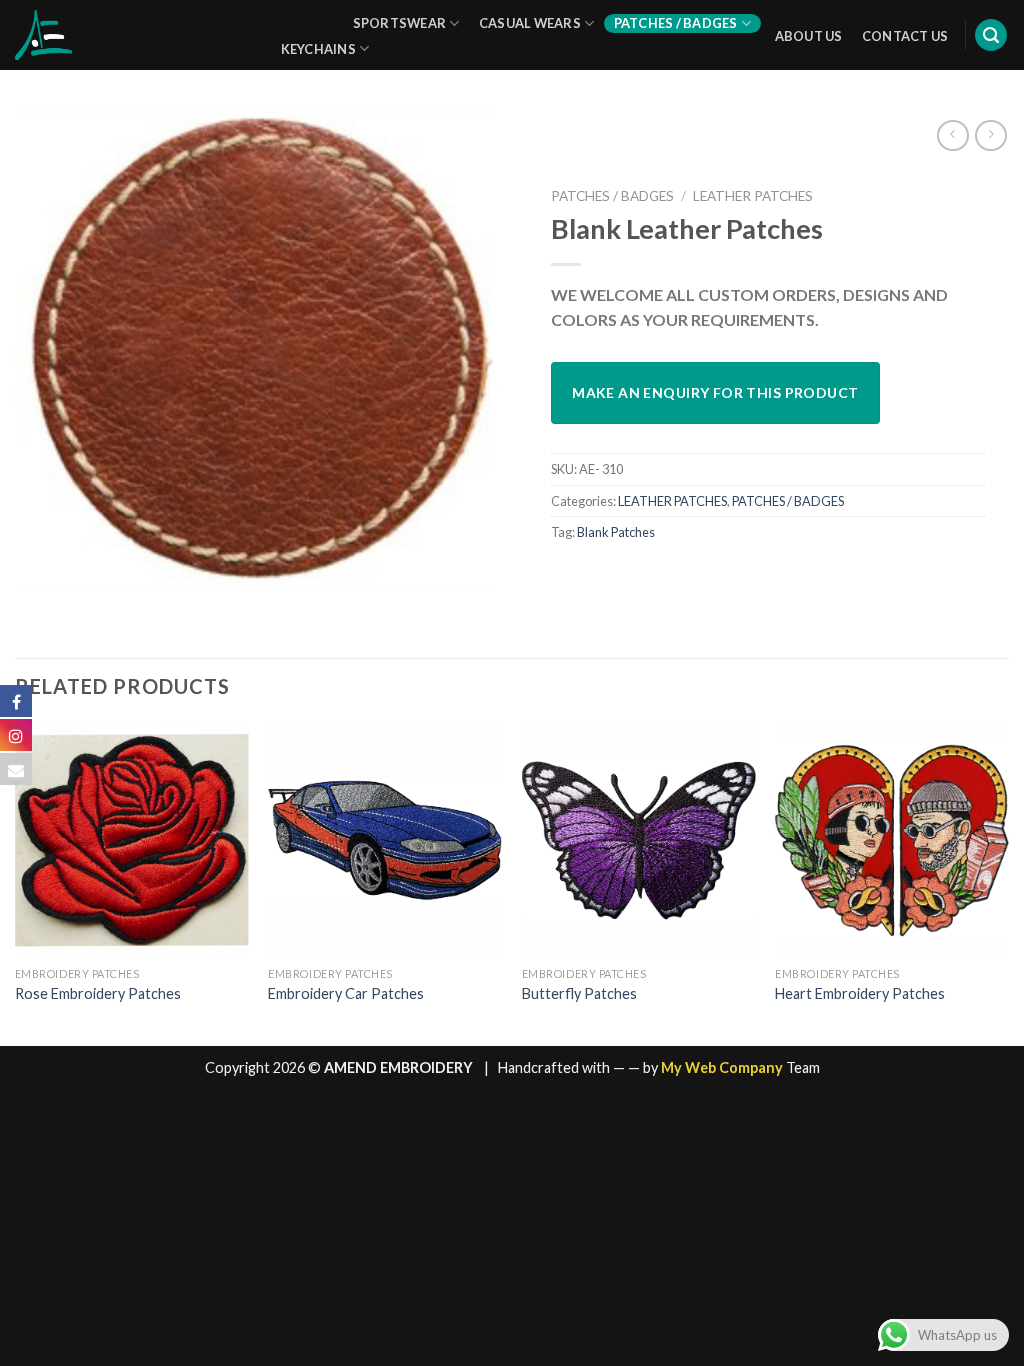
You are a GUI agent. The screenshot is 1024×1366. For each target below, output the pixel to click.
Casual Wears (530, 23)
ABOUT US (809, 36)
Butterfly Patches (579, 993)
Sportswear (400, 23)
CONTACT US (905, 36)
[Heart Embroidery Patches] (892, 840)
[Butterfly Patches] (639, 840)
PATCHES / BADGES (612, 196)
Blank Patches (616, 532)
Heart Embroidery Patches (860, 993)
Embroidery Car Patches (346, 993)
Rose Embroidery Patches (98, 993)
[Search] (991, 35)
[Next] (1008, 883)
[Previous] (16, 883)
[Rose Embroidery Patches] (132, 840)
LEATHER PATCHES (753, 196)
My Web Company (722, 1067)
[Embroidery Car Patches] (385, 840)
